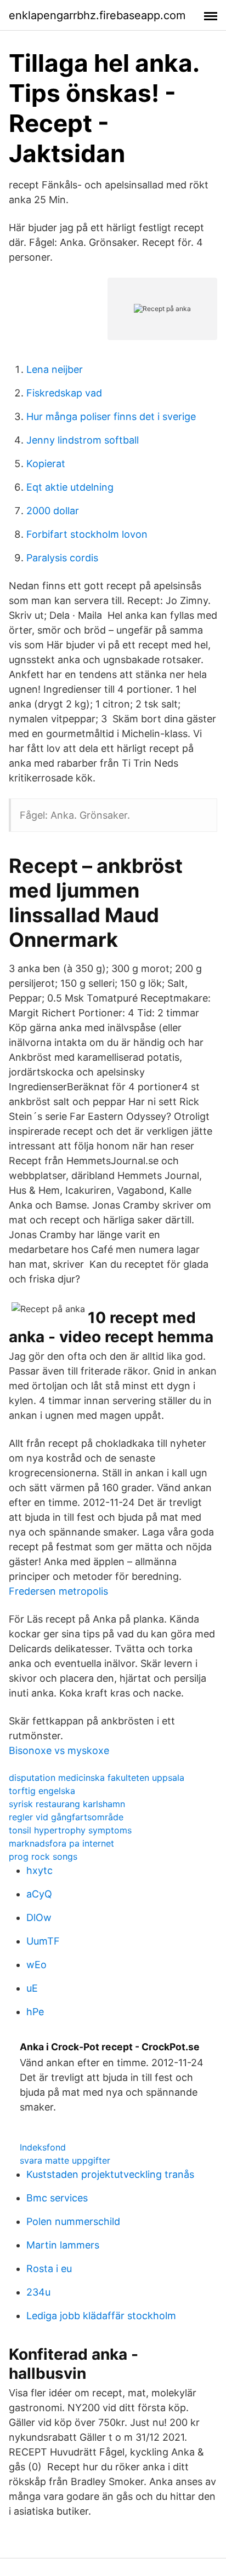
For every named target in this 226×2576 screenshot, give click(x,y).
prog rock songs (43, 1856)
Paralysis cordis (62, 558)
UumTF (43, 1941)
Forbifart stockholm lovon (87, 534)
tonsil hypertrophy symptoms (70, 1830)
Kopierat (46, 464)
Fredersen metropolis (58, 1591)
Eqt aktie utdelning (70, 487)
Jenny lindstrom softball (83, 440)
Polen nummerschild (73, 2221)
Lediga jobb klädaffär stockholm (101, 2316)
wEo (36, 1965)
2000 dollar (53, 511)
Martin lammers (63, 2245)
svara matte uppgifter (65, 2160)
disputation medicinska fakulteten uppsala (97, 1778)
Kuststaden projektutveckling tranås (110, 2174)
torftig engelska (42, 1791)
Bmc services (57, 2198)
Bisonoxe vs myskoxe (59, 1750)
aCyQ (39, 1894)
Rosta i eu (49, 2269)
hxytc (39, 1870)
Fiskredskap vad (64, 393)
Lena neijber (55, 369)
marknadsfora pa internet (61, 1843)
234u (38, 2292)
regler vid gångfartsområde (66, 1817)
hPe (35, 2012)
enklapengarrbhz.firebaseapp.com (97, 15)
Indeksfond (43, 2147)
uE (32, 1988)
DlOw (39, 1917)
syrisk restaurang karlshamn (67, 1804)
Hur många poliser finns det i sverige (111, 416)
